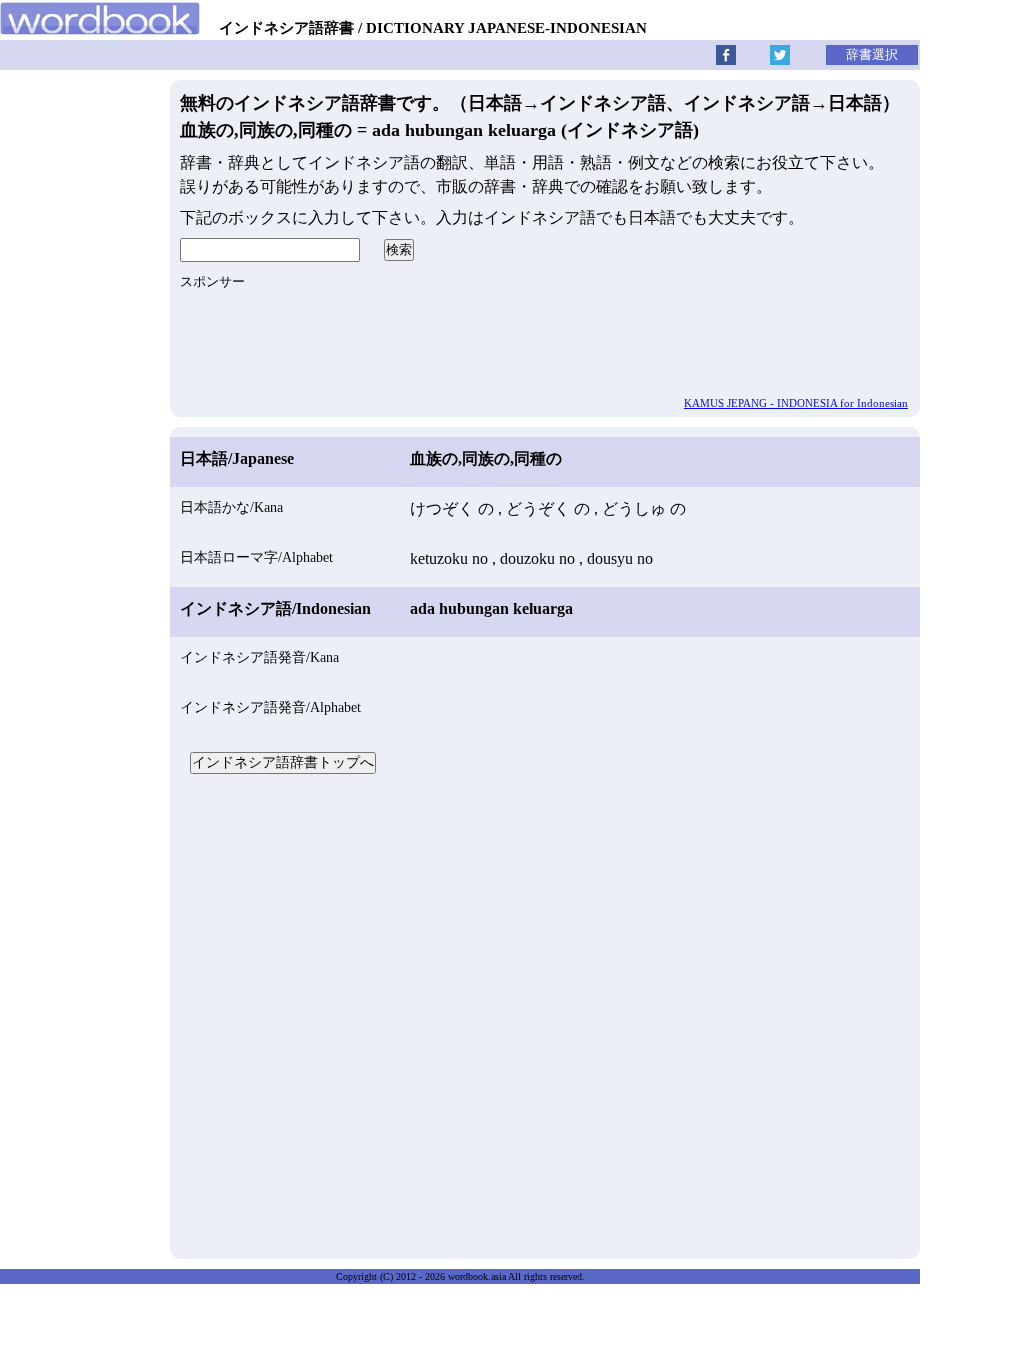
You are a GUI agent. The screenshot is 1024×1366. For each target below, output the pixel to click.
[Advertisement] (545, 1014)
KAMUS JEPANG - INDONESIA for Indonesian (796, 403)
